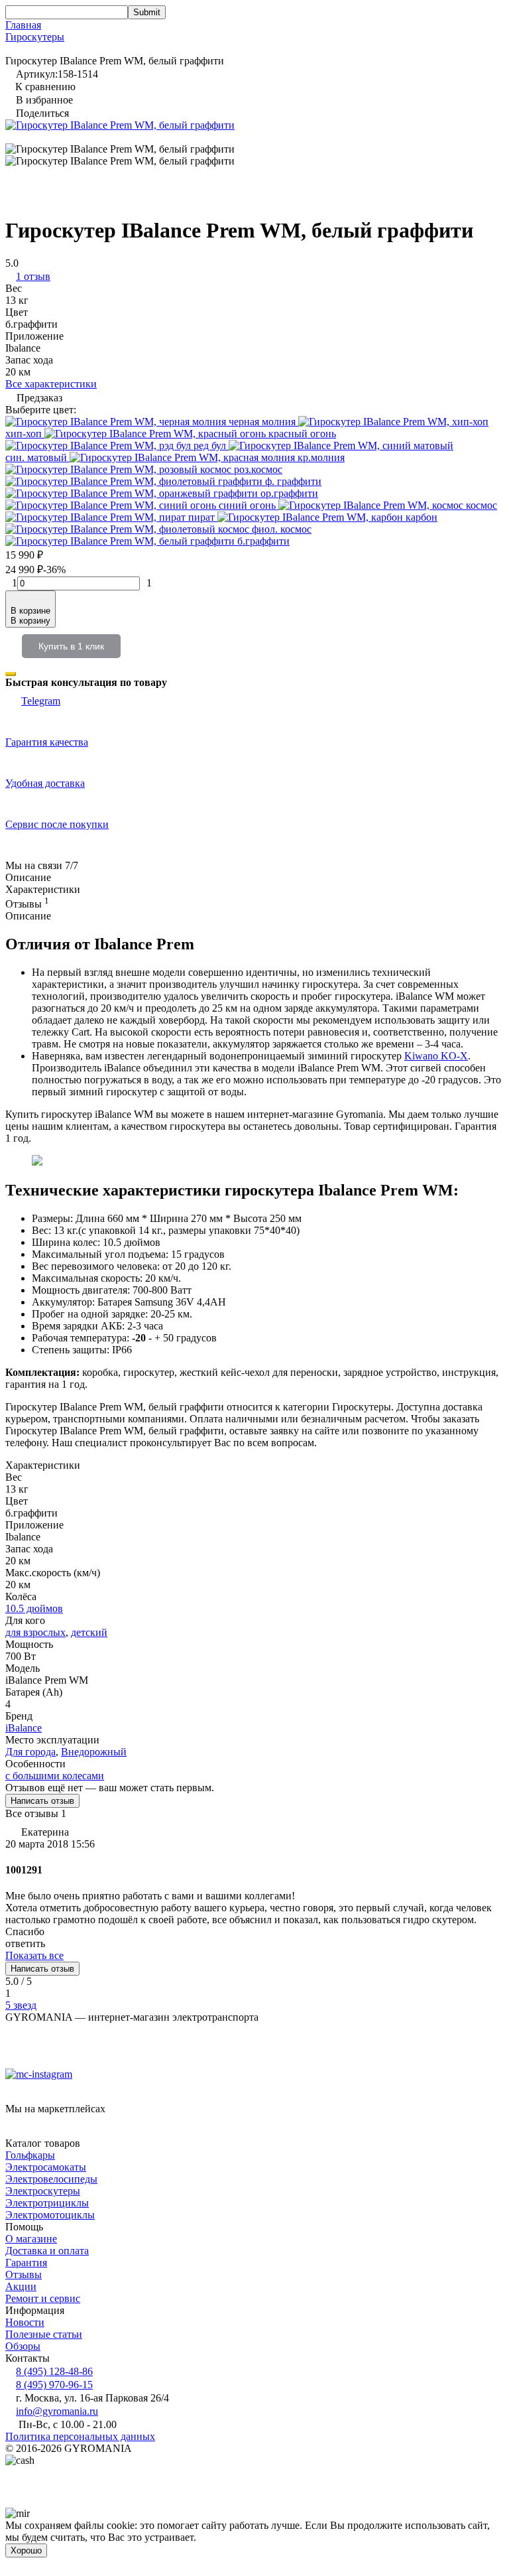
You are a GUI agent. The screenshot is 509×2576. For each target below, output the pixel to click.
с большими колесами (55, 1776)
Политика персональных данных (80, 2436)
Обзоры (23, 2346)
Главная (23, 25)
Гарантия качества (47, 742)
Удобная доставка (45, 783)
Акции (21, 2286)
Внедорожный (94, 1752)
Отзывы (24, 2274)
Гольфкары (30, 2155)
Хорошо (26, 2550)
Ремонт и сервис (43, 2298)
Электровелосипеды (51, 2179)
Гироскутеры (35, 37)
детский (89, 1632)
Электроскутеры (43, 2191)
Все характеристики (51, 384)
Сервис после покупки (57, 824)
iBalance (24, 1728)
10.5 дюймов (34, 1608)
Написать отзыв (42, 1801)
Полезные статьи (44, 2334)
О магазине (31, 2239)
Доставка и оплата (47, 2251)
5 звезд (21, 2005)
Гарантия (26, 2263)
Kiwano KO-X (436, 1056)
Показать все (34, 1955)
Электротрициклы (47, 2203)
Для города (30, 1752)
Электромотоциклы (50, 2215)
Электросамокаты (46, 2167)
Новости (25, 2322)
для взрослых (35, 1632)
